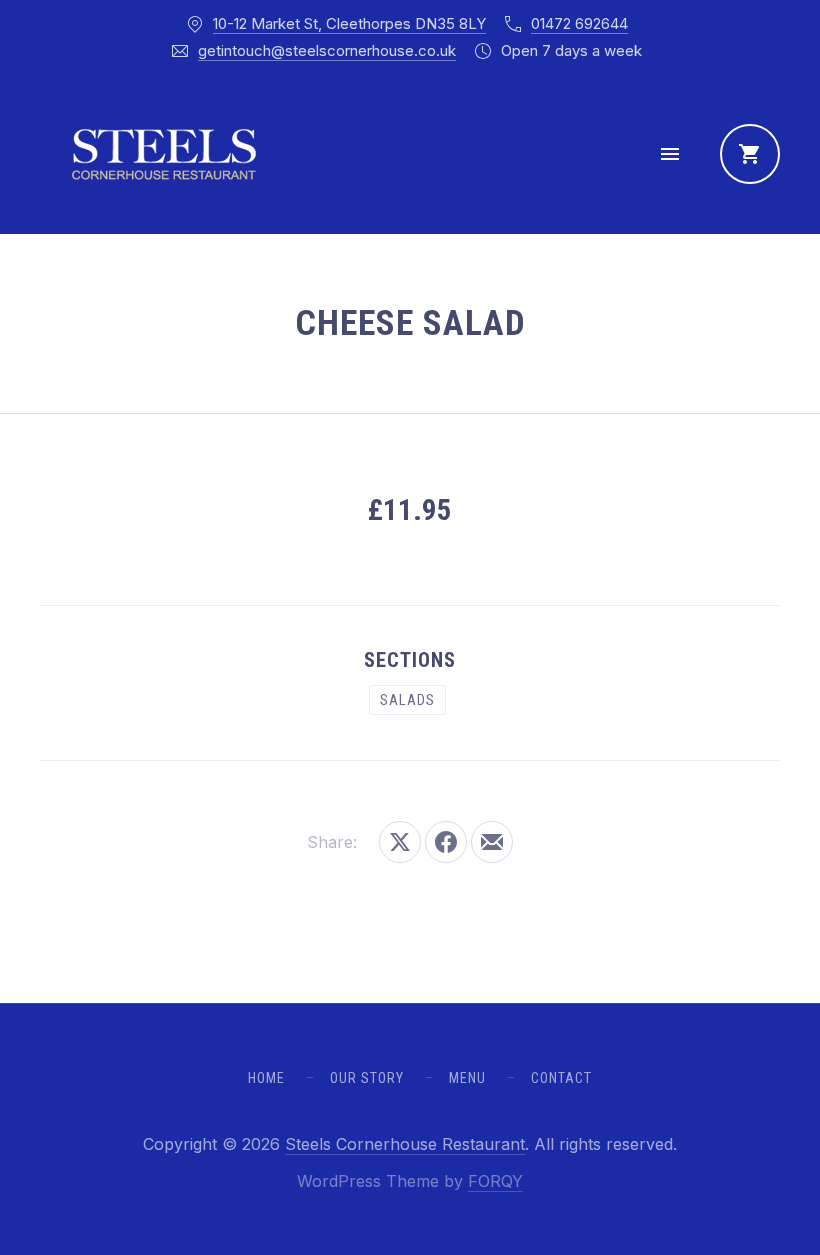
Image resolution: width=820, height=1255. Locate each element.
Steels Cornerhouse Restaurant (405, 1144)
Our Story (367, 1078)
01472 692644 (579, 23)
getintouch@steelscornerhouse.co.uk (327, 50)
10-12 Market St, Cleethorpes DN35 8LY (349, 23)
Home (266, 1078)
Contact (561, 1078)
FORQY (495, 1181)
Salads (407, 700)
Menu (467, 1078)
